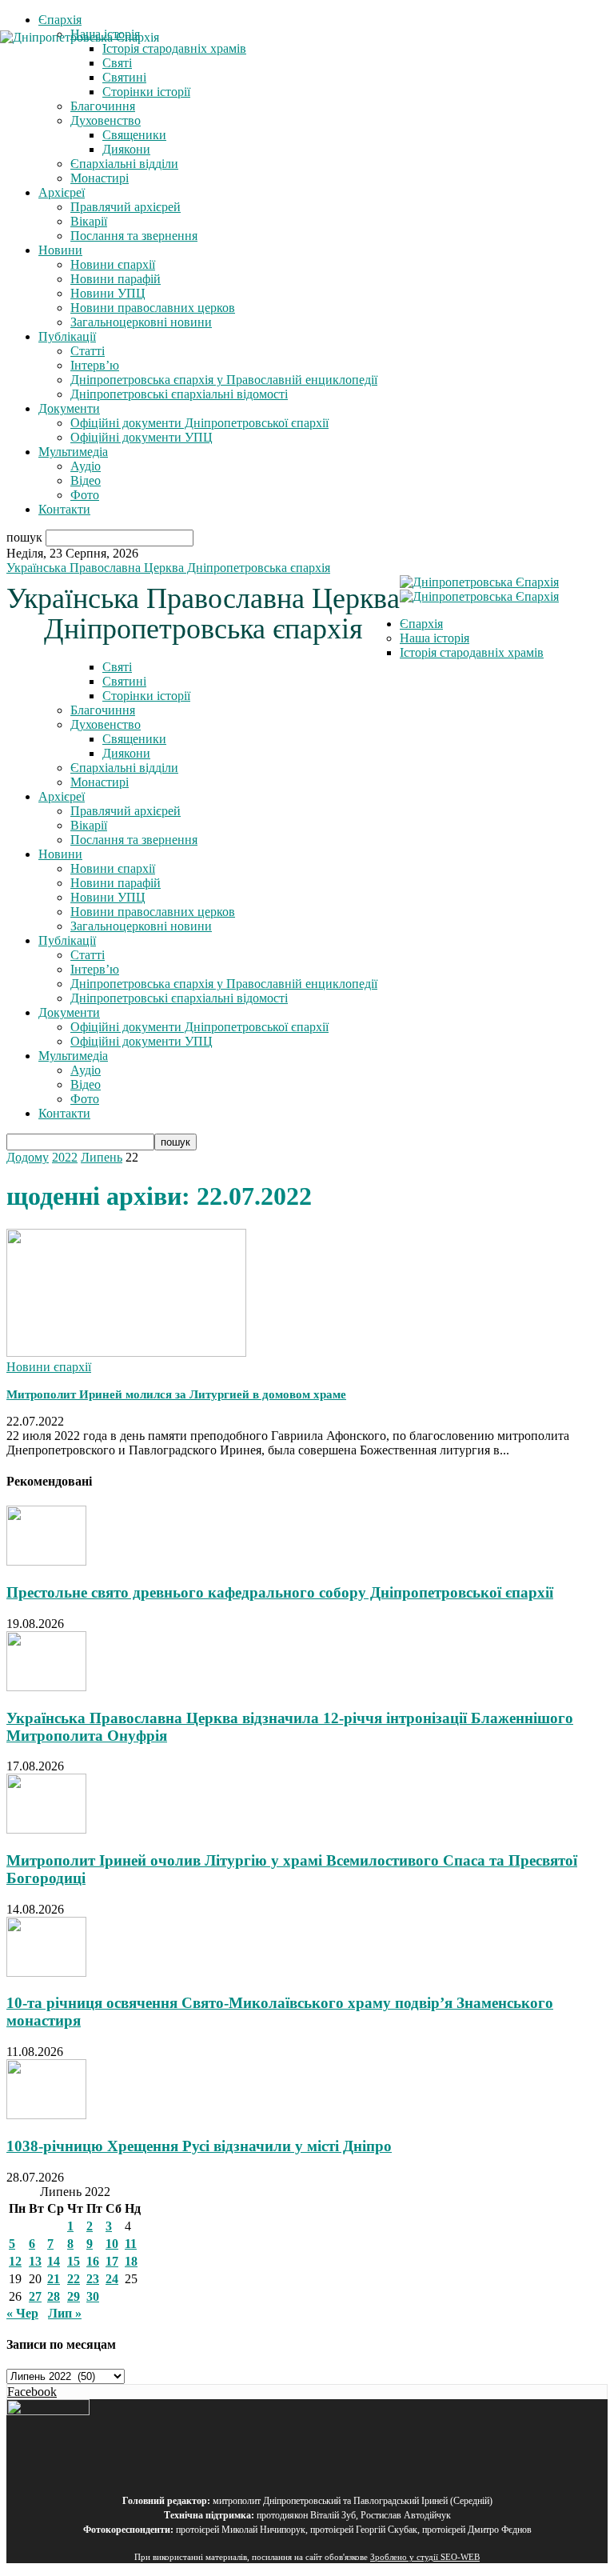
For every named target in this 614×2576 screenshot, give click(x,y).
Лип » (65, 2313)
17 (112, 2261)
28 (54, 2296)
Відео (86, 480)
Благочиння (103, 106)
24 (112, 2279)
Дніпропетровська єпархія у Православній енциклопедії (224, 380)
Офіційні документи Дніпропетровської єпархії (199, 423)
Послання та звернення (134, 236)
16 (93, 2261)
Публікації (67, 336)
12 (15, 2261)
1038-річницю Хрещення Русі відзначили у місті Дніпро (199, 2146)
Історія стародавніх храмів (472, 652)
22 (74, 2279)
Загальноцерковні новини (141, 322)
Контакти (64, 509)
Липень (102, 1157)
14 (54, 2261)
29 (74, 2296)
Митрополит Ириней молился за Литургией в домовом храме (176, 1394)
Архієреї (62, 192)
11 (131, 2244)
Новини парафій (116, 279)
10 (112, 2244)
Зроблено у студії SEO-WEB (425, 2557)
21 (54, 2279)
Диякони (126, 149)
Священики (134, 135)
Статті (88, 351)
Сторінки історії (146, 696)
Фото (85, 495)
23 (93, 2279)
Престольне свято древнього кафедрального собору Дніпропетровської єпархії (280, 1592)
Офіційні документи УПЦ (142, 437)
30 (93, 2296)
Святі (117, 667)
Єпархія (60, 20)
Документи (69, 408)
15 (74, 2261)
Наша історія (435, 638)
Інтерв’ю (95, 365)
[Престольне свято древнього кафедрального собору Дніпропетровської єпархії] (46, 1561)
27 (35, 2296)
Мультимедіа (73, 452)
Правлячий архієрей (126, 207)
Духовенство (106, 120)
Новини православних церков (153, 308)
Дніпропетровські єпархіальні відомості (179, 394)
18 (131, 2261)
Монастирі (100, 178)
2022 (65, 1157)
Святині (124, 681)
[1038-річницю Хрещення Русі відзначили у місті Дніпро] (46, 2115)
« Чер (22, 2313)
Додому (28, 1157)
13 (35, 2261)
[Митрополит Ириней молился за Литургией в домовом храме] (126, 1352)
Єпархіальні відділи (124, 164)
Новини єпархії (113, 264)
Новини (60, 250)
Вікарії (89, 221)
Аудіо (86, 466)
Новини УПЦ (108, 293)
